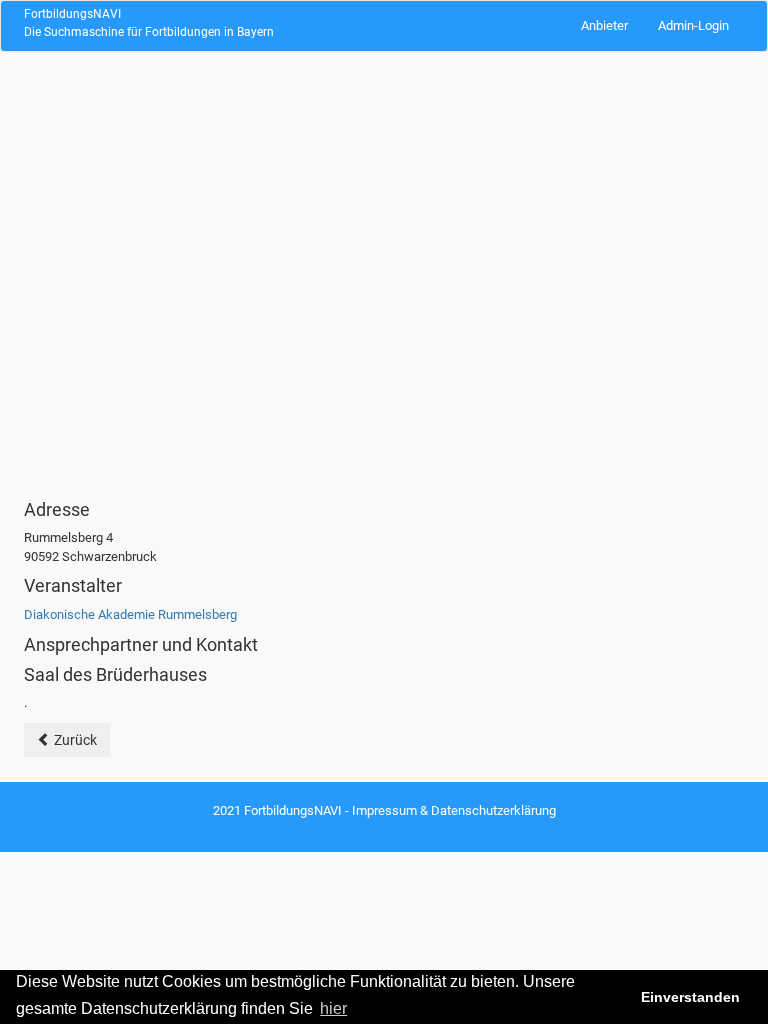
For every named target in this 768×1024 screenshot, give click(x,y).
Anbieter (604, 25)
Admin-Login (693, 25)
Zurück (74, 740)
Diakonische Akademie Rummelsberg (130, 614)
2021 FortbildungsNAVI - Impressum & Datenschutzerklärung (384, 810)
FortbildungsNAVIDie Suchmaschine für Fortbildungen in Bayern (149, 23)
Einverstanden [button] (690, 997)
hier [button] (333, 1008)
